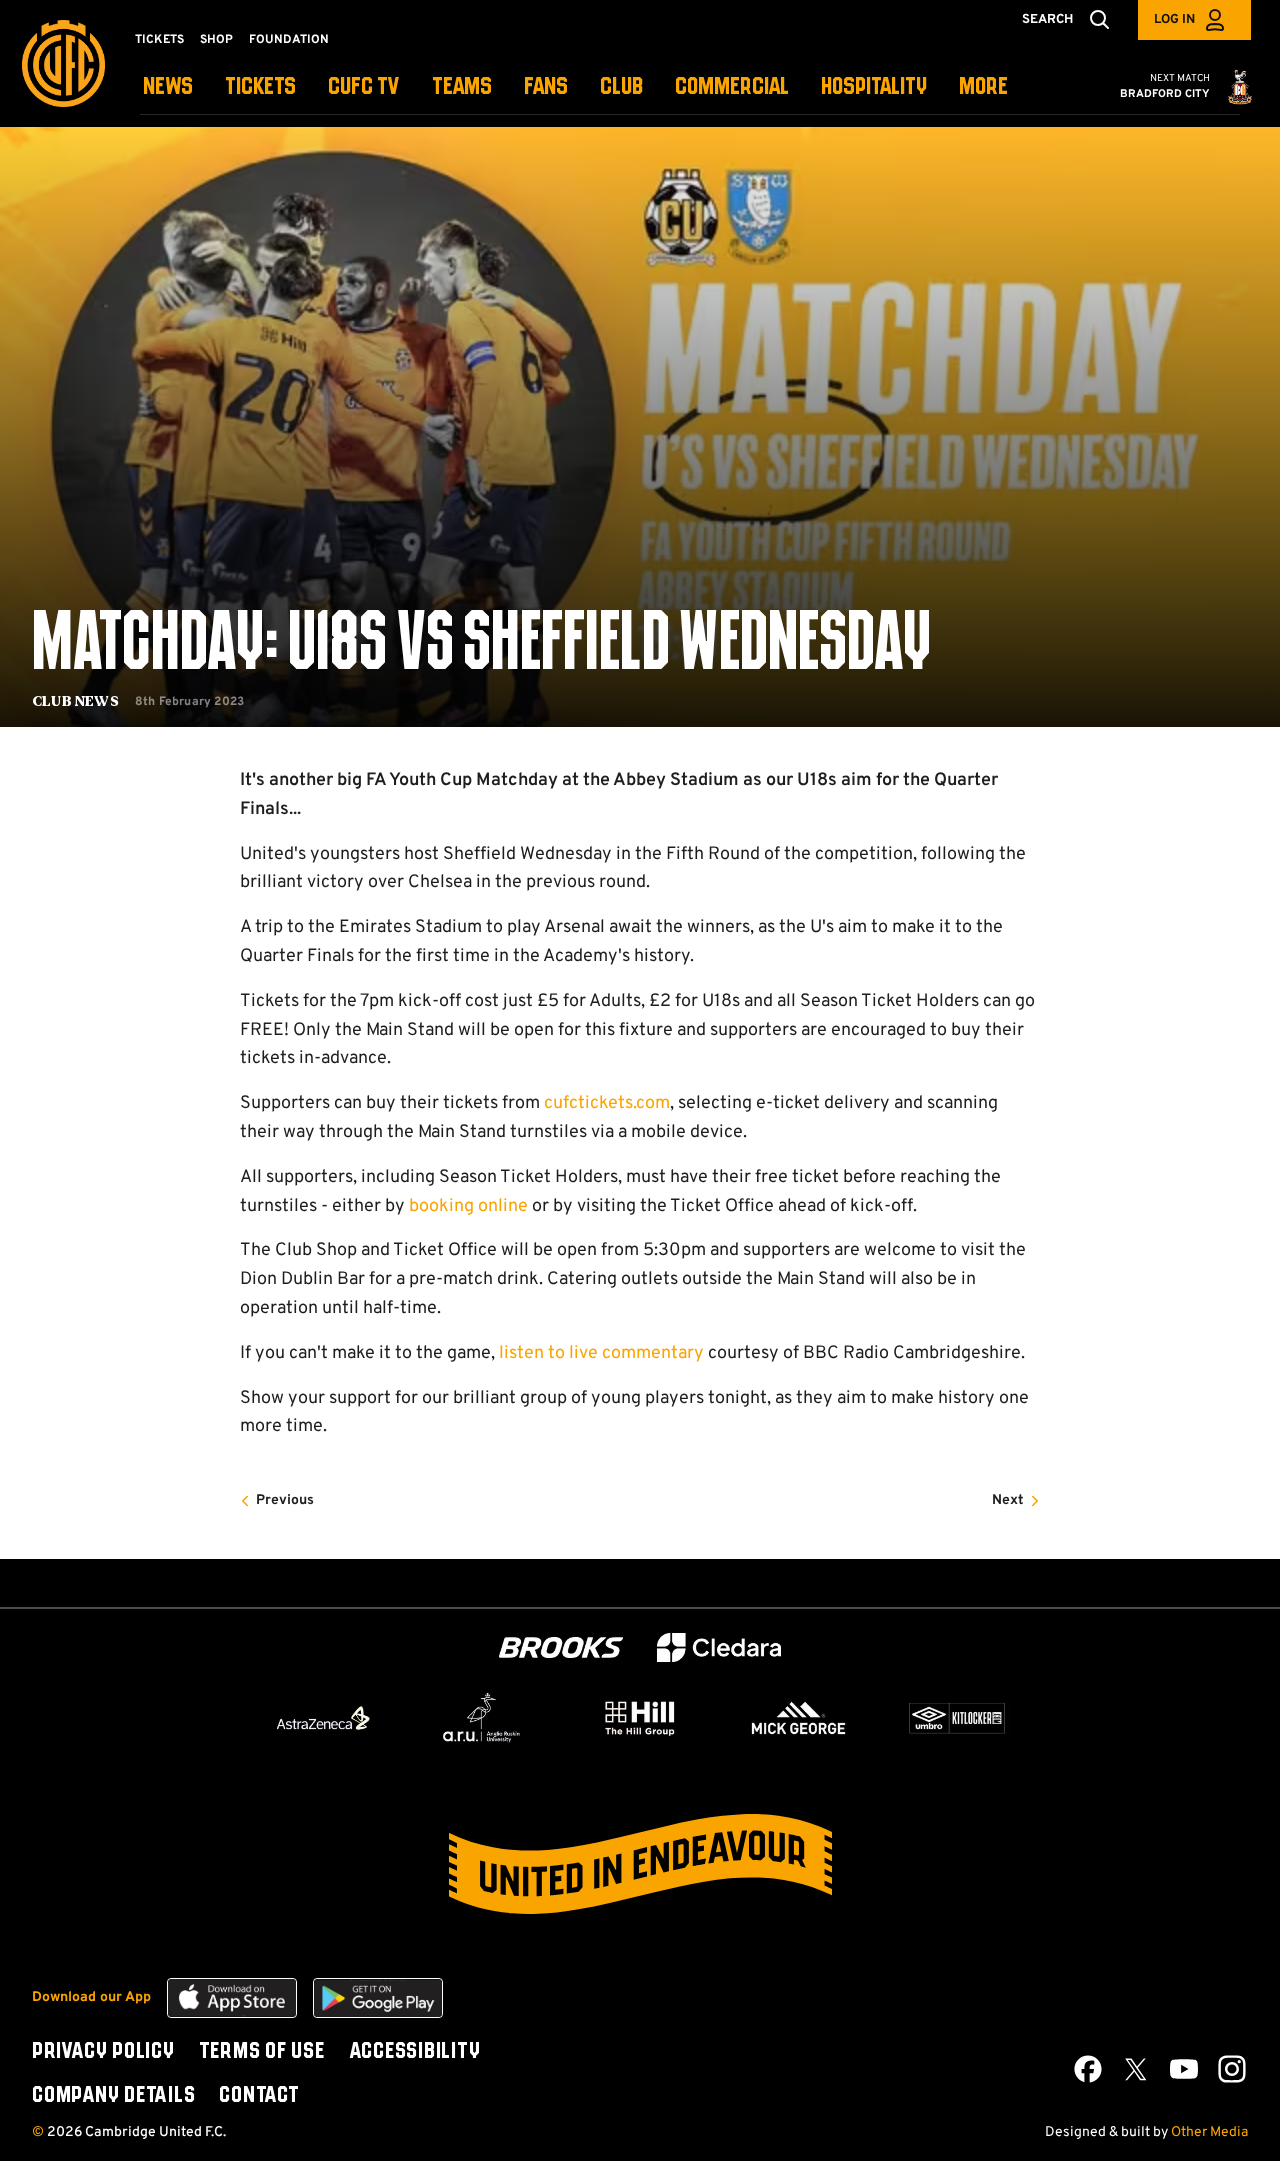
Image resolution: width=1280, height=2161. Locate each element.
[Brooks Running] (561, 1647)
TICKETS (260, 87)
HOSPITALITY (874, 87)
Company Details (113, 2096)
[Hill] (640, 1718)
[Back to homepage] (63, 63)
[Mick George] (799, 1718)
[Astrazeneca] (323, 1718)
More (983, 87)
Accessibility (415, 2052)
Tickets (159, 40)
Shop (216, 40)
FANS (546, 87)
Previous (285, 1500)
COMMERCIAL (732, 87)
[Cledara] (719, 1647)
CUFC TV (364, 87)
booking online (468, 1206)
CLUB (621, 87)
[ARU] (482, 1718)
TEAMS (462, 87)
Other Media (1209, 2132)
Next (1008, 1500)
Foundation (289, 40)
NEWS (168, 87)
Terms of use (262, 2052)
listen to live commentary (601, 1353)
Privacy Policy (103, 2052)
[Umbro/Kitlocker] (957, 1718)
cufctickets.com (607, 1103)
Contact (259, 2096)
